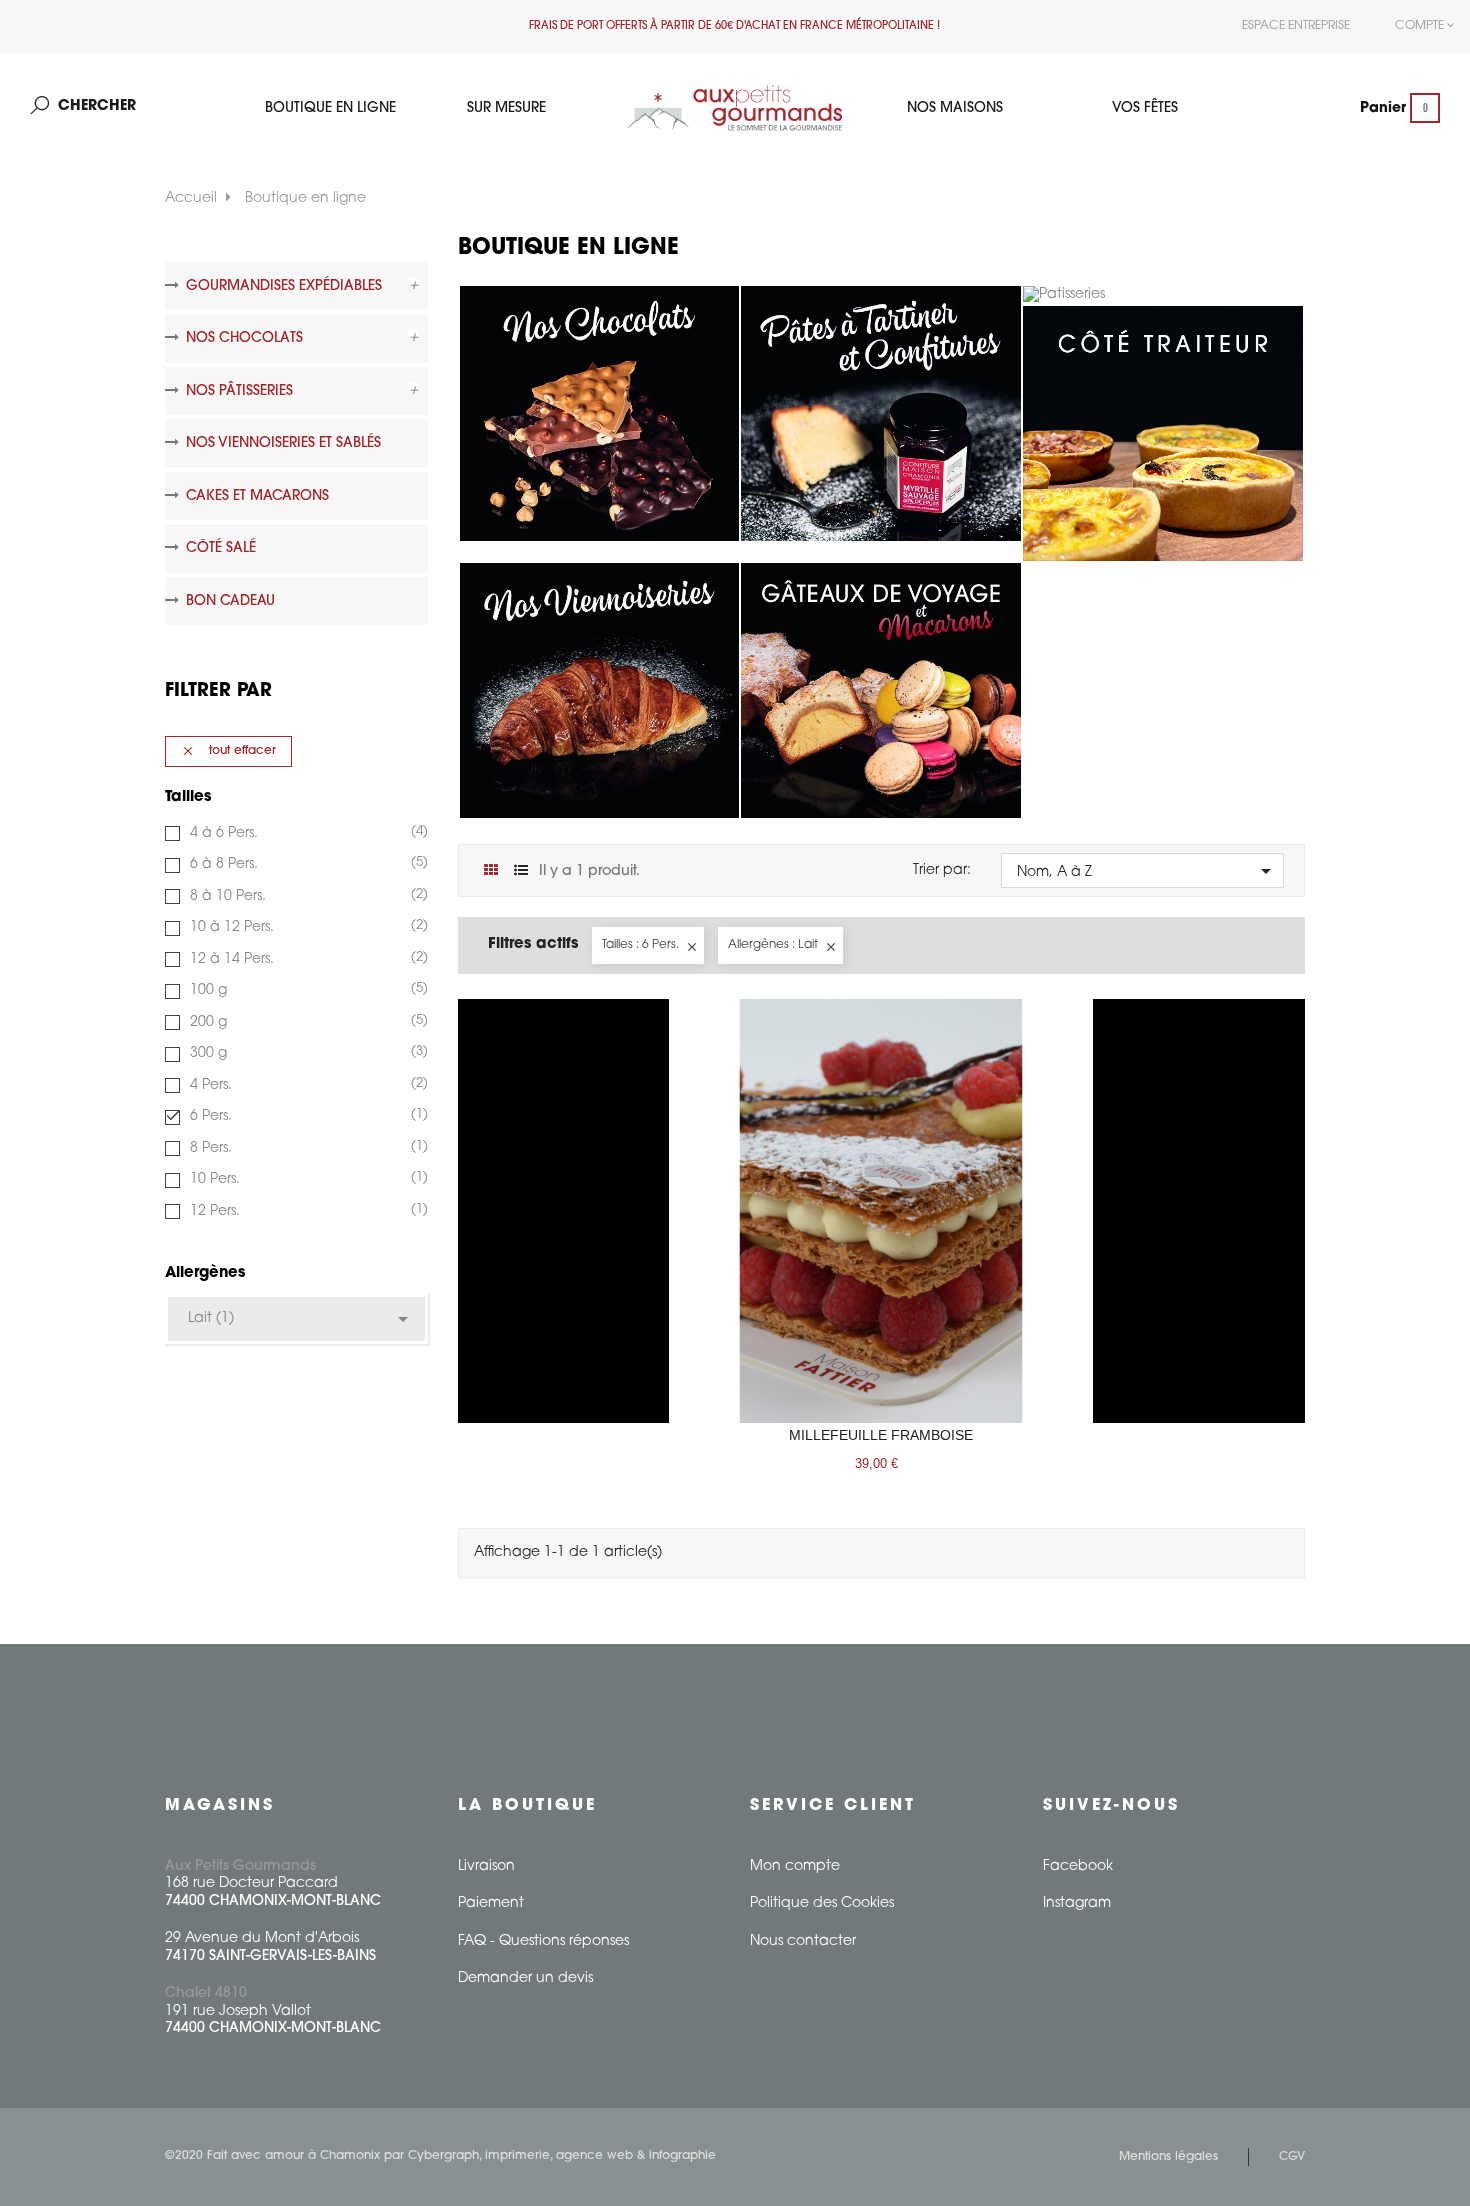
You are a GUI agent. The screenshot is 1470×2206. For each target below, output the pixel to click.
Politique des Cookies (822, 1903)
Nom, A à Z (1147, 871)
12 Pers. (306, 1211)
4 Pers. (306, 1085)
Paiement (491, 1903)
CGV (1292, 2157)
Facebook (1078, 1866)
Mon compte (795, 1866)
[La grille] (491, 871)
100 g (306, 990)
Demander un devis (525, 1978)
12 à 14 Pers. (306, 959)
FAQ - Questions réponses (543, 1941)
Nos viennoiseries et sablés (283, 443)
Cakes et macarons (257, 496)
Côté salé (221, 548)
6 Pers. (306, 1116)
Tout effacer (228, 751)
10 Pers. (306, 1179)
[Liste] (521, 871)
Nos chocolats (244, 338)
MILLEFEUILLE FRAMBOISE (881, 1435)
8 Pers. (306, 1148)
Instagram (1077, 1903)
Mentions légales (1168, 2157)
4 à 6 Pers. (306, 833)
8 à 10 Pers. (306, 896)
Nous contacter (803, 1941)
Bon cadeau (230, 601)
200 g (306, 1022)
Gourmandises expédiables (284, 286)
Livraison (486, 1866)
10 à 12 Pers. (306, 927)
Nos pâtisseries (239, 391)
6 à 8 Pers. (306, 864)
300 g (306, 1053)
